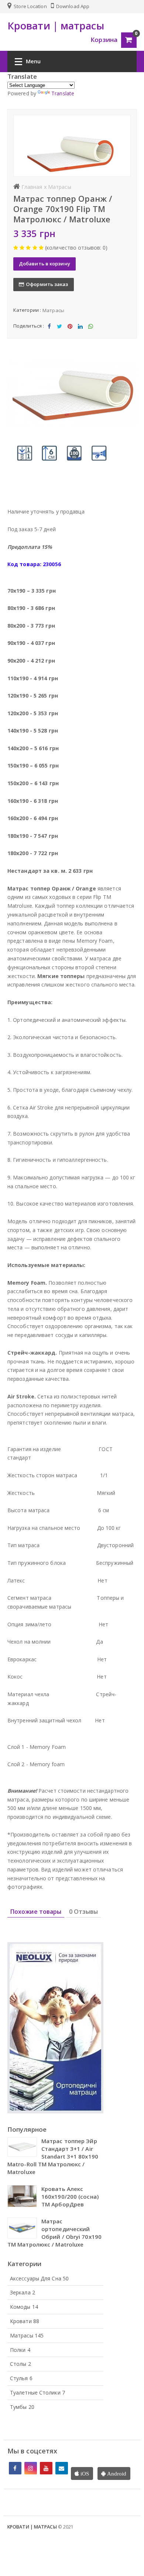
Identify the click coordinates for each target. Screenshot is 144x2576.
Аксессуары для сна (39, 2278)
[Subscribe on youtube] (46, 2468)
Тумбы (22, 2407)
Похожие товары (36, 1912)
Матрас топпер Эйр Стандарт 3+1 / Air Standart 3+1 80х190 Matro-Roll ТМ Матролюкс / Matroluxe (53, 2156)
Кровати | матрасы (32, 2527)
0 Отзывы (84, 1912)
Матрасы (53, 310)
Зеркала (23, 2292)
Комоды (24, 2307)
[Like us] (15, 2468)
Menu (33, 61)
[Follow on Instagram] (31, 2468)
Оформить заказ (47, 284)
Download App (72, 6)
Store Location (30, 6)
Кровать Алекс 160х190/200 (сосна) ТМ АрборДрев (70, 2196)
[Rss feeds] (62, 2468)
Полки (20, 2350)
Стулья (21, 2378)
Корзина (104, 40)
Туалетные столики (37, 2392)
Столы (20, 2364)
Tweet (60, 332)
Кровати (25, 2321)
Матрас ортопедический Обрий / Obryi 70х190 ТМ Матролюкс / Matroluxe (54, 2233)
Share (49, 332)
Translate (63, 93)
